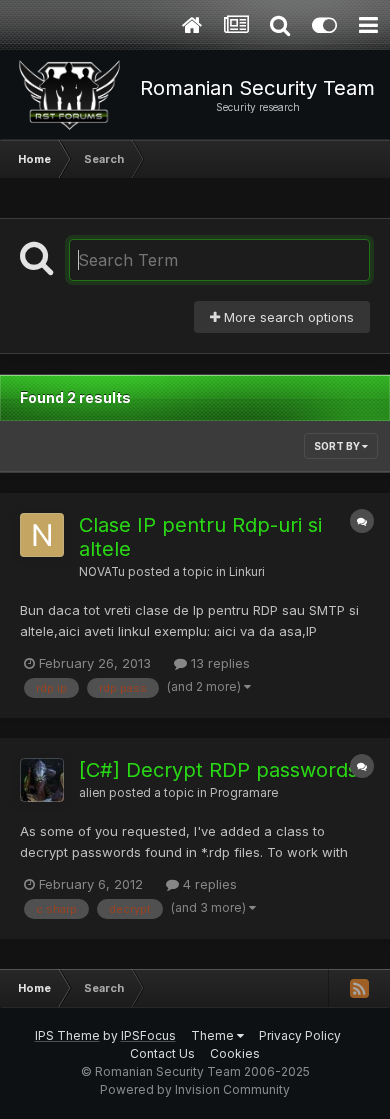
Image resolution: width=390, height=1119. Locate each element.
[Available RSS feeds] (359, 988)
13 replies (218, 663)
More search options (287, 317)
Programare (244, 793)
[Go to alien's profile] (42, 780)
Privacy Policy (300, 1035)
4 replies (208, 884)
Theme (214, 1035)
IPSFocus (148, 1035)
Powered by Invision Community (195, 1089)
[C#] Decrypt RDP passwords (218, 770)
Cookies (235, 1053)
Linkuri (247, 572)
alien (92, 793)
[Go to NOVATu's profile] (42, 535)
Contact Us (162, 1053)
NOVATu (102, 572)
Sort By (338, 446)
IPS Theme (67, 1035)
